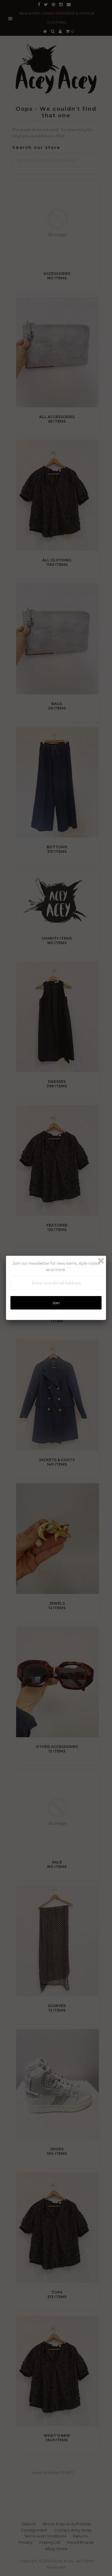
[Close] (101, 1261)
